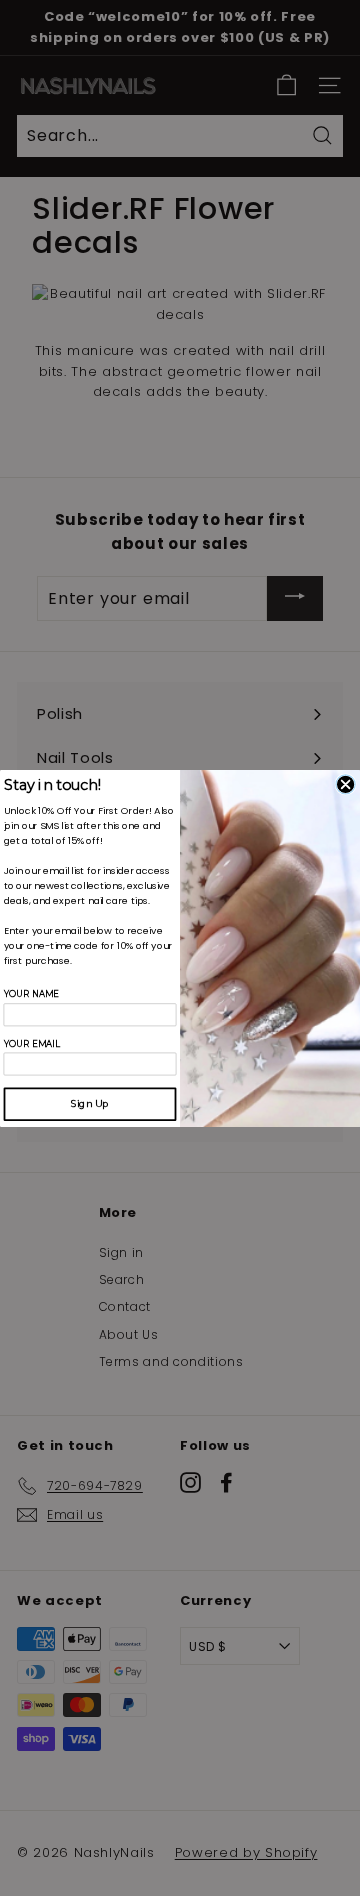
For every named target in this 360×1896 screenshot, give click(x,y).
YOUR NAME (32, 994)
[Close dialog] (345, 783)
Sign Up (90, 1103)
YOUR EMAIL (32, 1043)
